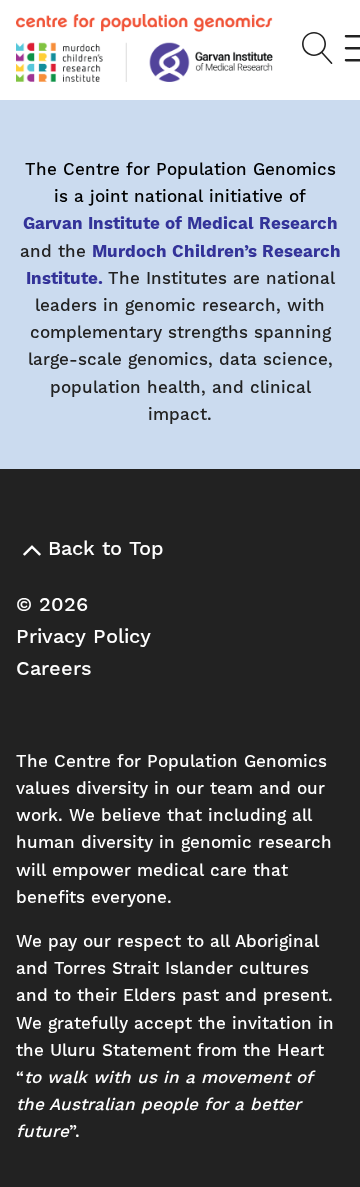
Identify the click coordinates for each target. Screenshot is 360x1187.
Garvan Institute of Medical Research (180, 224)
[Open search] (310, 48)
